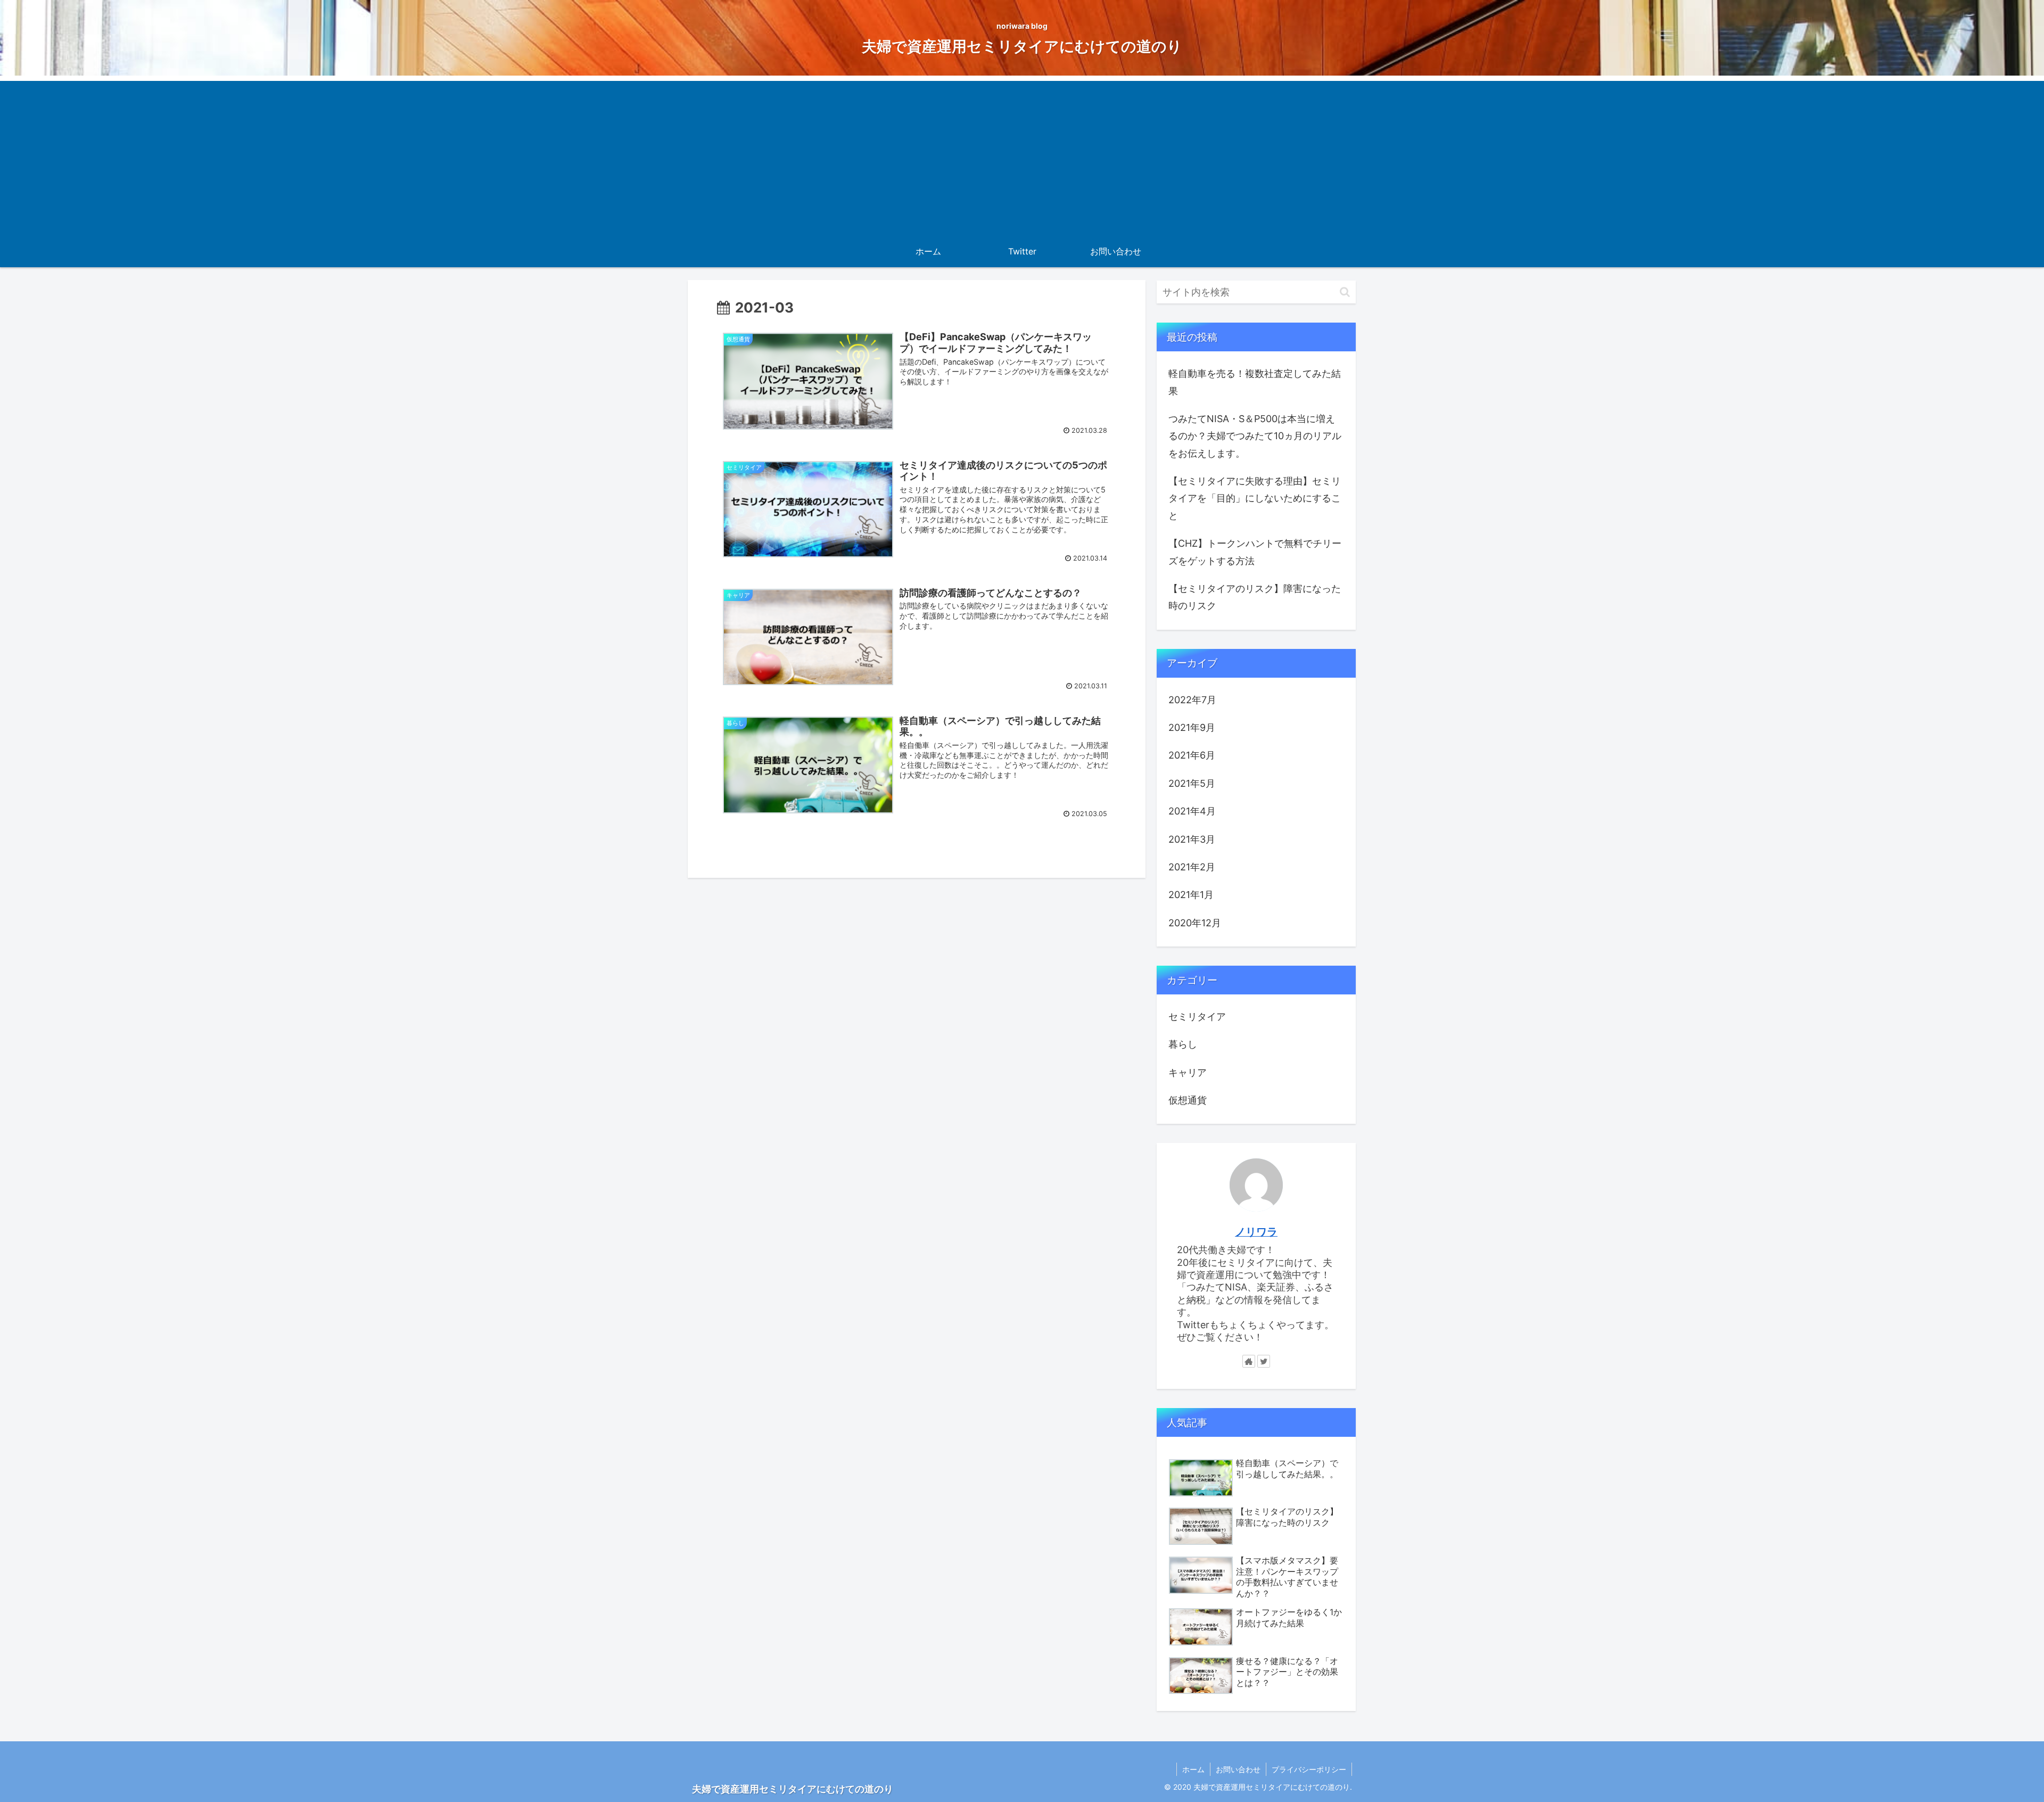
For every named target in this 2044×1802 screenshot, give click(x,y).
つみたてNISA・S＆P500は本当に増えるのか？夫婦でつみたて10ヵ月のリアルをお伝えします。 (1255, 436)
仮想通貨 (1188, 1100)
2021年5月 (1192, 783)
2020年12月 (1195, 923)
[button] (1345, 292)
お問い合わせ (1238, 1769)
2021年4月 (1192, 811)
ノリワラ (1256, 1232)
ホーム (1193, 1769)
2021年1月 (1191, 895)
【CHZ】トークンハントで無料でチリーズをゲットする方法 (1255, 552)
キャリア (1188, 1072)
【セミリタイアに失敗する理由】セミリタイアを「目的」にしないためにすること (1255, 498)
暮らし (1183, 1044)
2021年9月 (1192, 727)
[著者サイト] (1249, 1361)
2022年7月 (1192, 700)
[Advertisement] (1022, 155)
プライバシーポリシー (1309, 1769)
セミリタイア (1197, 1017)
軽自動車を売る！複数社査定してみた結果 (1255, 382)
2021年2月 (1192, 867)
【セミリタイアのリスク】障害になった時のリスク (1255, 597)
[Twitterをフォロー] (1264, 1361)
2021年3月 (1192, 839)
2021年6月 (1192, 755)
